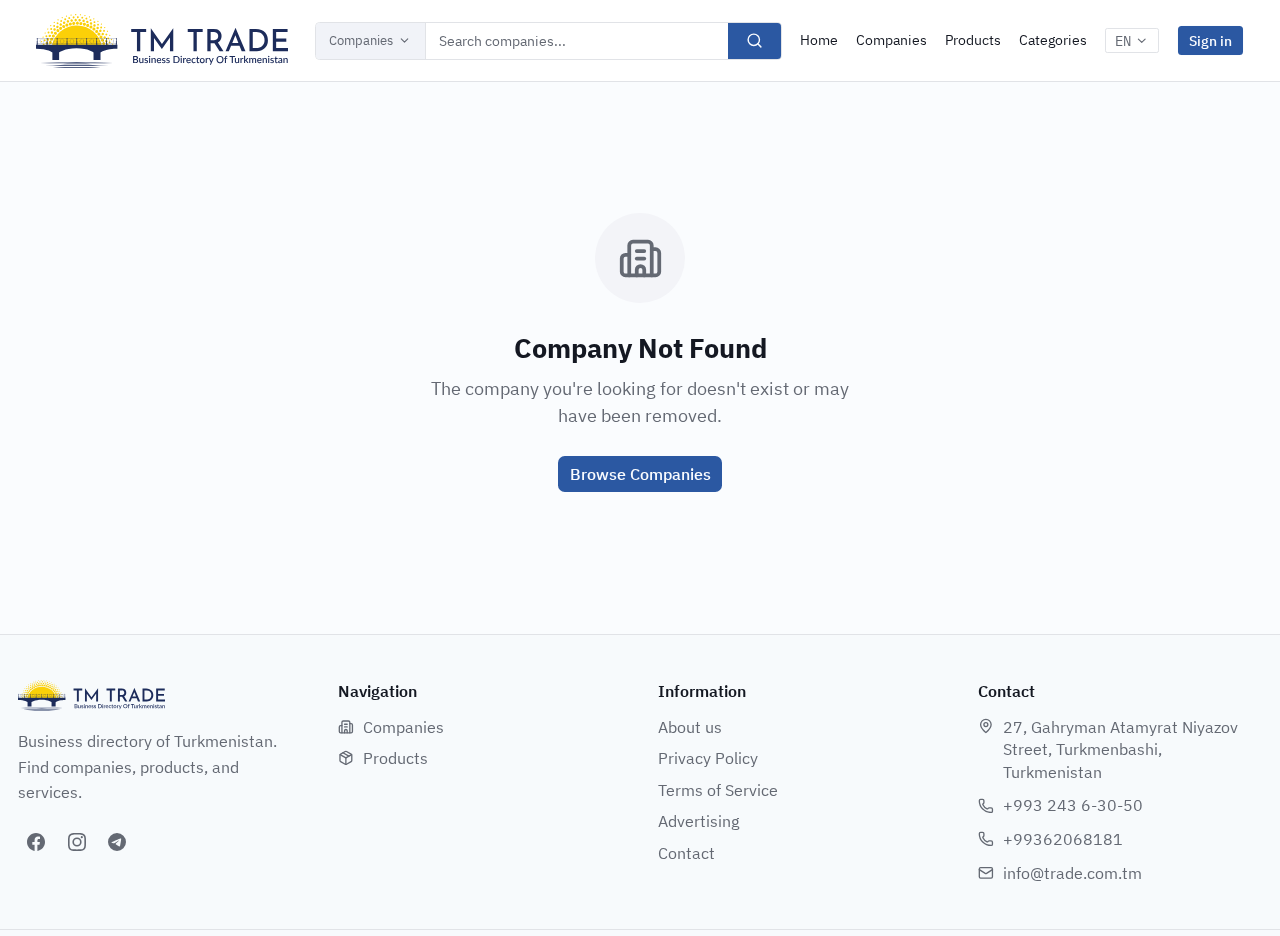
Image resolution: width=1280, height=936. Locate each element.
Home (819, 40)
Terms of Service (718, 790)
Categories (1053, 40)
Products (973, 40)
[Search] (754, 41)
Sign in (1210, 40)
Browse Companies (640, 474)
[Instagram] (77, 842)
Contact (686, 853)
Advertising (698, 821)
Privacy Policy (708, 758)
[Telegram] (117, 842)
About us (690, 727)
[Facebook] (36, 842)
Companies (361, 40)
